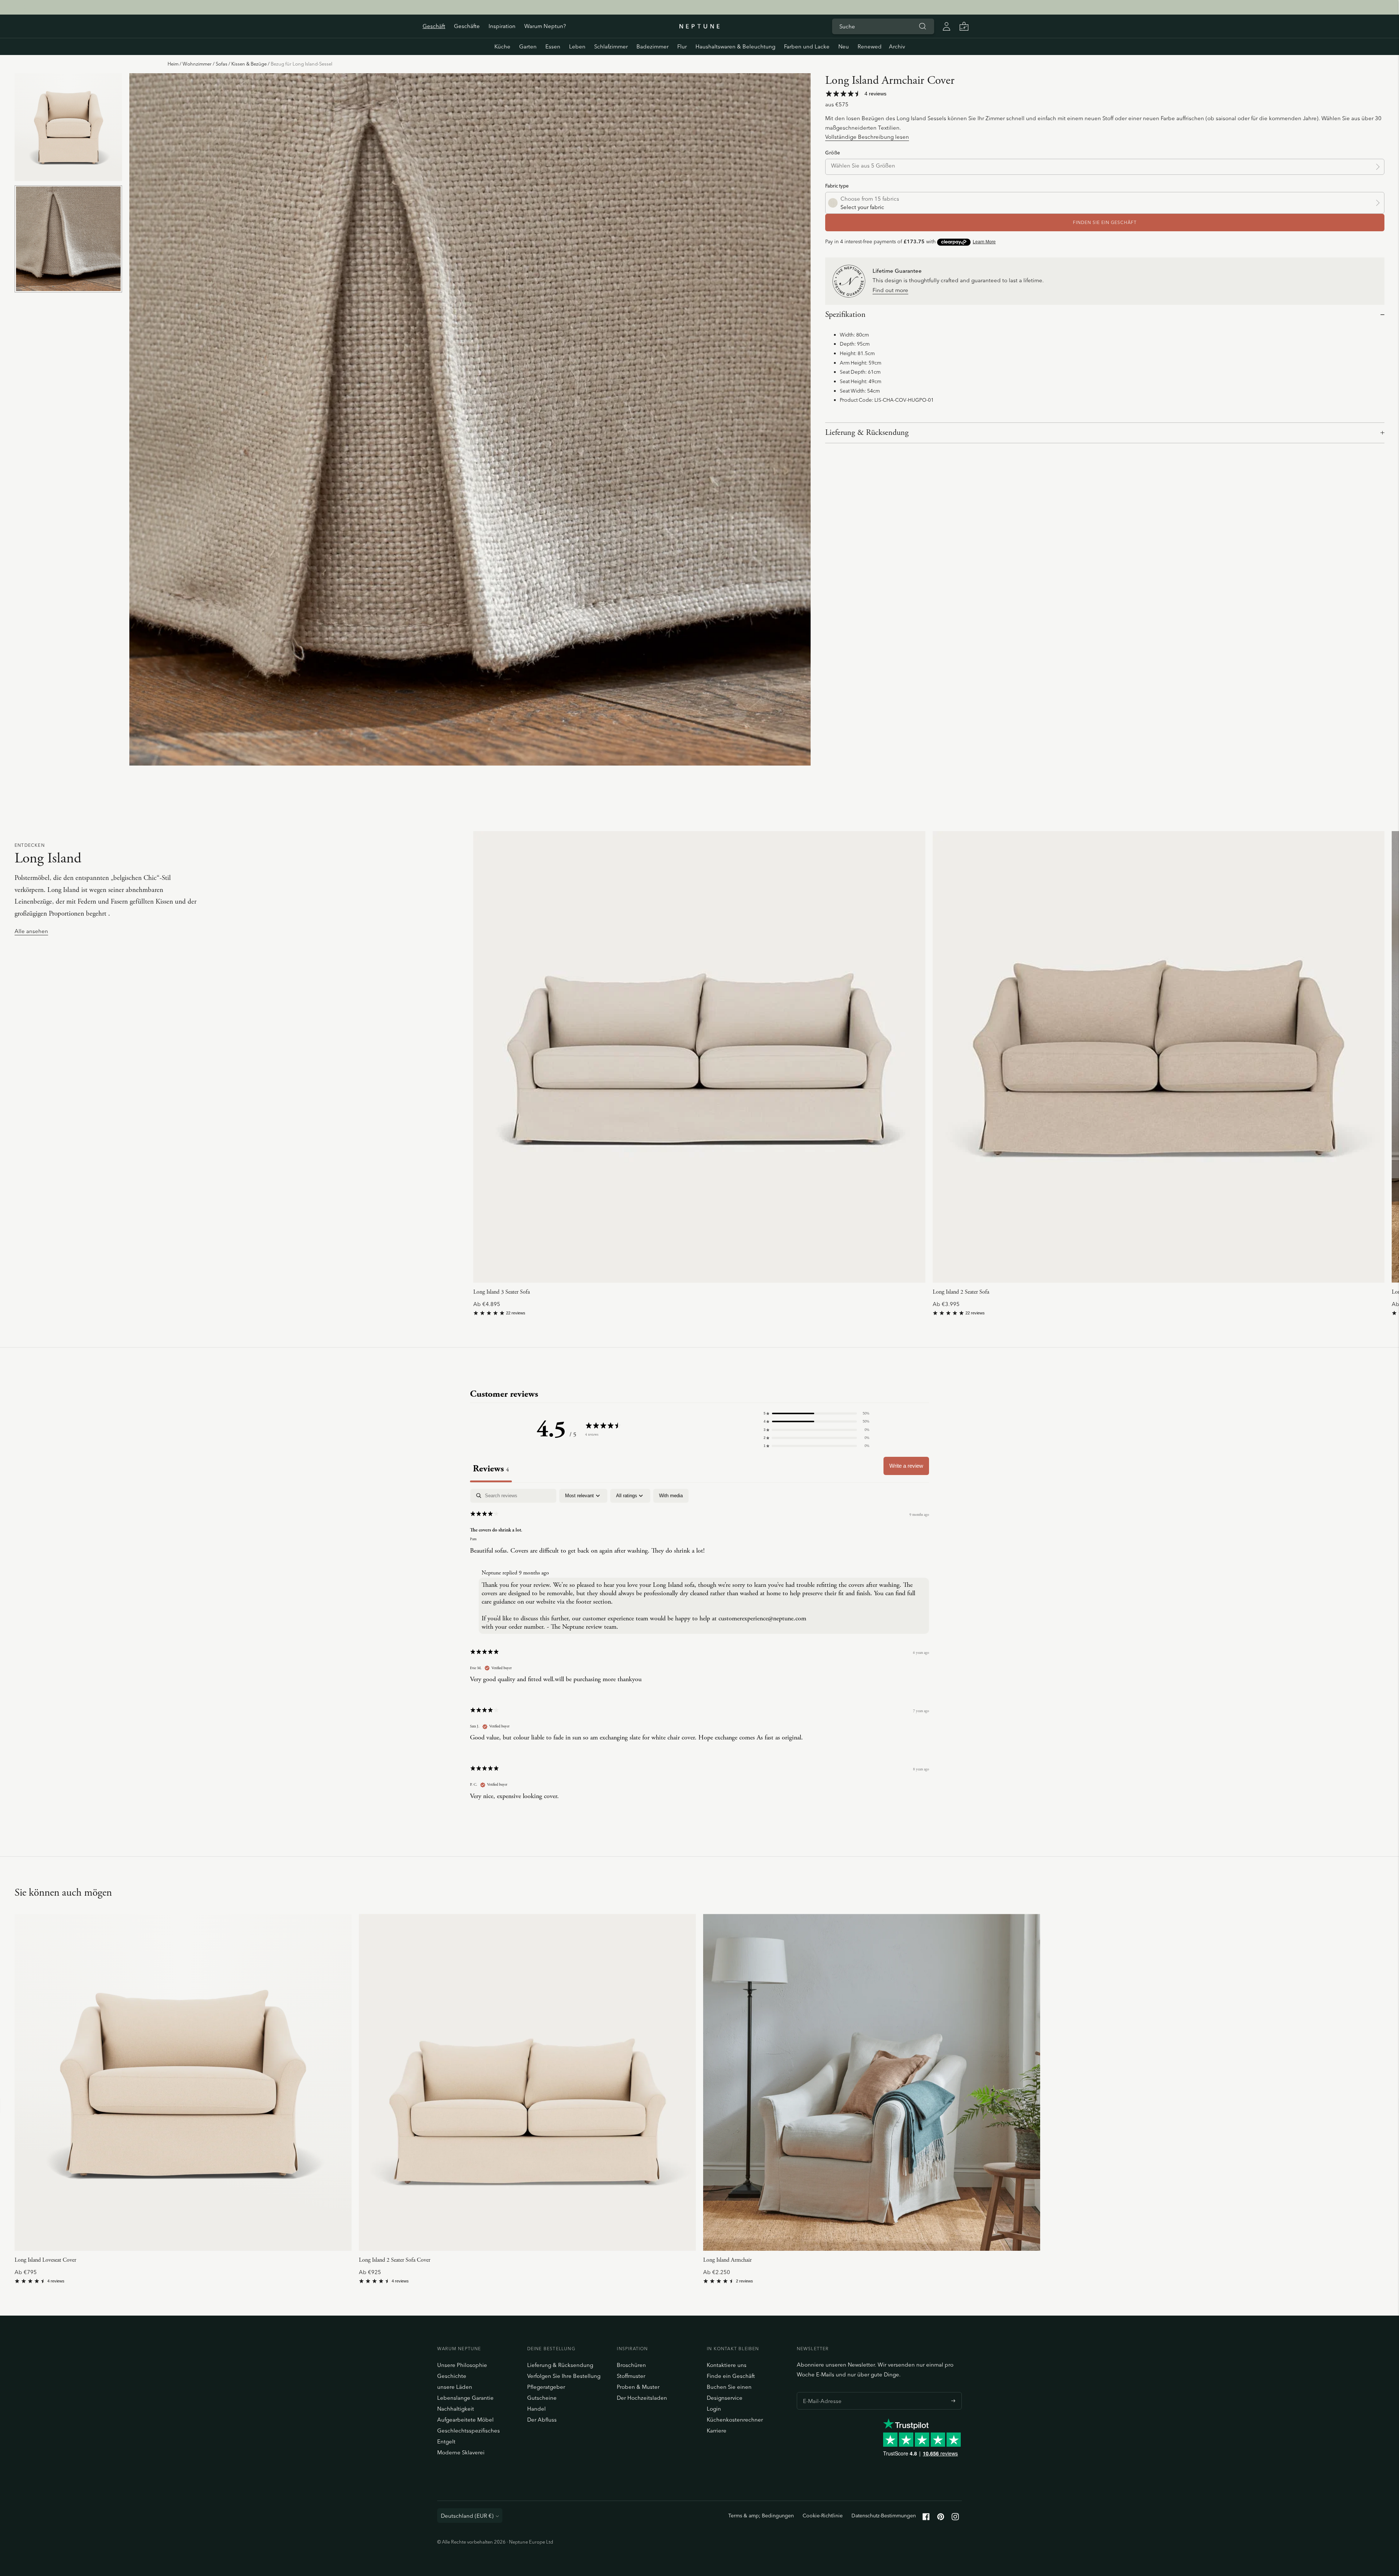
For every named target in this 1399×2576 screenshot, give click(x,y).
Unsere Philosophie (462, 2365)
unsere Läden (455, 2387)
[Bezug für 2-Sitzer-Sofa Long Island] (527, 2082)
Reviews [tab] (491, 1469)
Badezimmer (653, 46)
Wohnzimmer (197, 64)
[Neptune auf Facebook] (926, 2518)
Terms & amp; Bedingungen (761, 2516)
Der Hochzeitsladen (642, 2398)
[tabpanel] (699, 1650)
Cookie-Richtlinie (823, 2516)
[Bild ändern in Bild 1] (68, 127)
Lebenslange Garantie (465, 2398)
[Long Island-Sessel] (872, 2082)
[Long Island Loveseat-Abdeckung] (183, 2082)
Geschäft (434, 26)
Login (714, 2409)
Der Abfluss (542, 2420)
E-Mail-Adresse (820, 2392)
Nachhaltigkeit (456, 2409)
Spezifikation (845, 315)
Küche (502, 46)
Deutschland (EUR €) (467, 2516)
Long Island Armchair (727, 2260)
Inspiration (502, 26)
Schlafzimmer (611, 46)
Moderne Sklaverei (461, 2452)
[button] (816, 1413)
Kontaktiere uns (727, 2365)
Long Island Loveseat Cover (45, 2260)
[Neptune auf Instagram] (955, 2518)
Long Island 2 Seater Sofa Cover (395, 2260)
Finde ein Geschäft (731, 2376)
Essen (553, 46)
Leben (577, 46)
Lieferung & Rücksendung (867, 433)
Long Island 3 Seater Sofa (501, 1292)
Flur (682, 46)
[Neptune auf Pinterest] (941, 2518)
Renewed (870, 46)
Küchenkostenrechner (735, 2420)
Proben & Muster (638, 2387)
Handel (536, 2409)
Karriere (717, 2431)
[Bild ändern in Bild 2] (68, 239)
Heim (173, 64)
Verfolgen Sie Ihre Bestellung (564, 2376)
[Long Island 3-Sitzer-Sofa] (699, 1057)
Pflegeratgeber (546, 2387)
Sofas (222, 64)
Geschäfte (467, 26)
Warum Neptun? (545, 26)
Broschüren (631, 2365)
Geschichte (452, 2376)
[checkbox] (671, 1496)
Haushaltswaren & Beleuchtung (735, 46)
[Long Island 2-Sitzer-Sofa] (1159, 1057)
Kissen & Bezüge (249, 64)
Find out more (890, 290)
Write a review (906, 1466)
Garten (528, 46)
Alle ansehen (31, 931)
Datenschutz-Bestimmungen (884, 2516)
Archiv (897, 46)
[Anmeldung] (947, 26)
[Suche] (922, 26)
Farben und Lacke (807, 46)
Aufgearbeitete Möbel (465, 2420)
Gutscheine (542, 2398)
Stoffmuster (631, 2376)
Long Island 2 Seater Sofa (961, 1292)
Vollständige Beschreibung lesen (867, 137)
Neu (844, 46)
